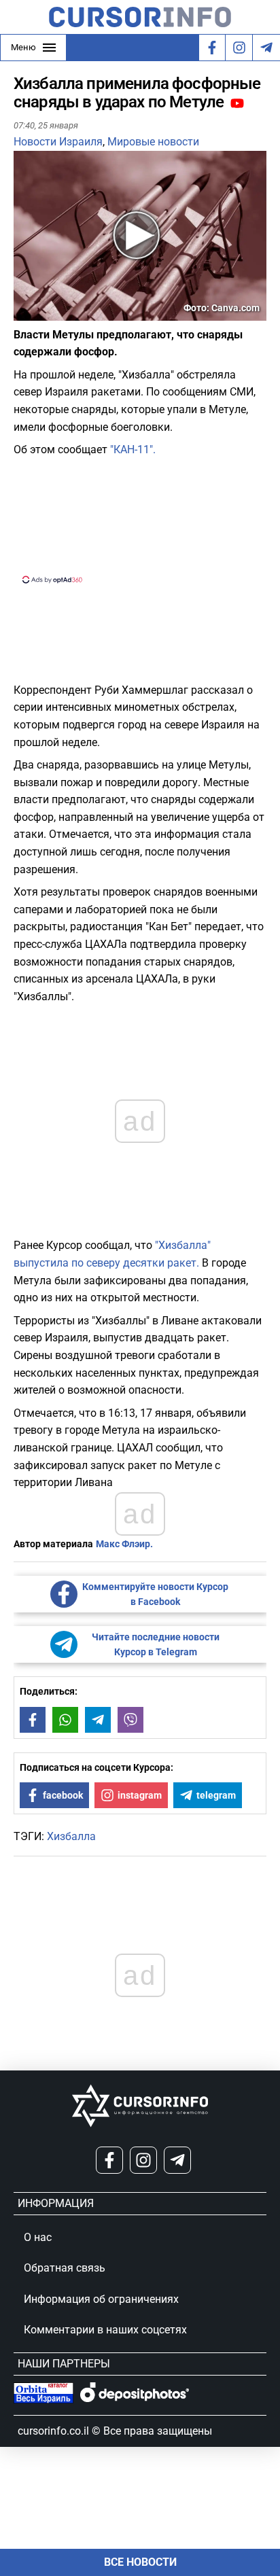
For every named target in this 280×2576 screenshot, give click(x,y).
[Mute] (43, 312)
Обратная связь (65, 2268)
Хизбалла (71, 1836)
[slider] (77, 315)
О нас (38, 2237)
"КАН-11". (133, 449)
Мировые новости (153, 142)
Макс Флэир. (124, 1544)
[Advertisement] (140, 518)
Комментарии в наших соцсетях (105, 2330)
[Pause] (25, 312)
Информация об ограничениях (101, 2299)
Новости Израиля (58, 142)
